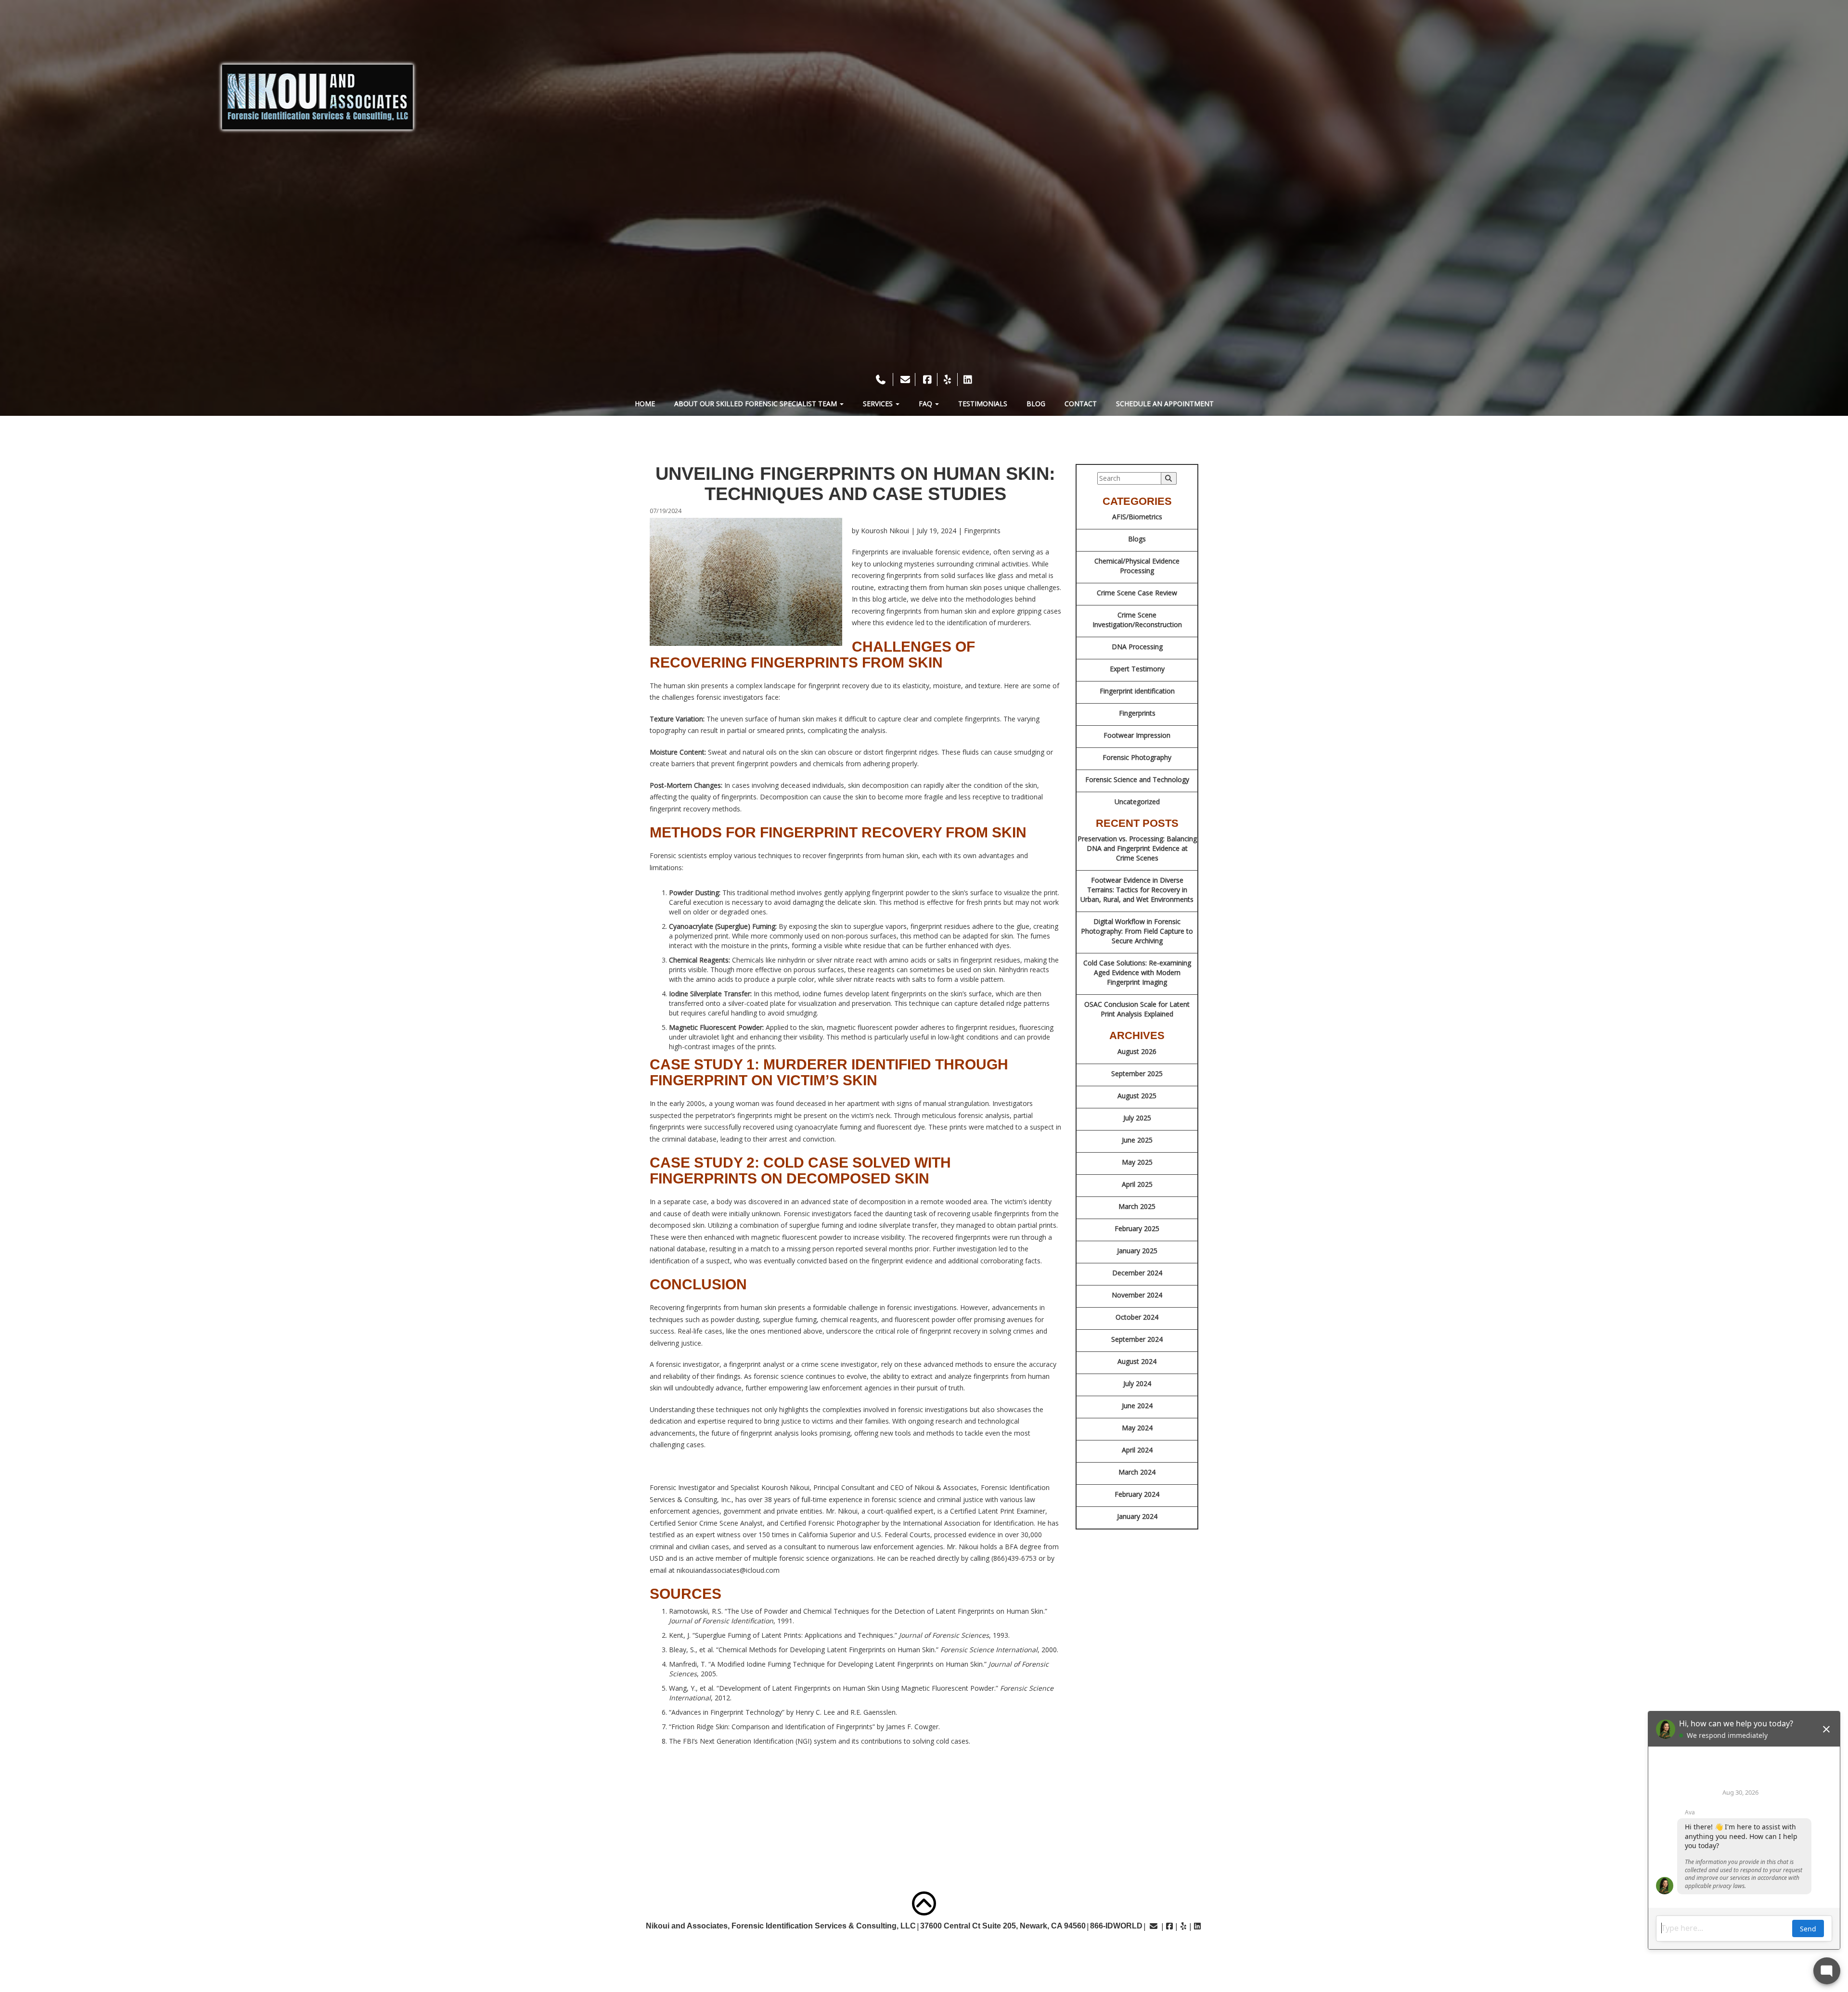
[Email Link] (1154, 1926)
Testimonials (983, 404)
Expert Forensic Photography (1272, 1953)
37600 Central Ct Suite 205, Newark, (1003, 1926)
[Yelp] (948, 379)
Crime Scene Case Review (1137, 593)
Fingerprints (1137, 713)
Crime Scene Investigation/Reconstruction (1137, 620)
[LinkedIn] (968, 379)
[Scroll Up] (924, 1903)
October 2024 (1137, 1317)
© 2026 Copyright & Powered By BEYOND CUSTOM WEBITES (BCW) (924, 1982)
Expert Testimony (1137, 669)
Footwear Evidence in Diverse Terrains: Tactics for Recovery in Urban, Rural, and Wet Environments (1137, 890)
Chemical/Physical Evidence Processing (1137, 566)
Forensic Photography (1137, 757)
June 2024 (1137, 1406)
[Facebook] (927, 379)
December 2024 (1137, 1273)
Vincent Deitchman (448, 1953)
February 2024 (1137, 1494)
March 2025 (1137, 1206)
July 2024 (1137, 1383)
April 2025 (1137, 1184)
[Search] (1169, 478)
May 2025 (1137, 1162)
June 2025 (1137, 1140)
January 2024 (1137, 1516)
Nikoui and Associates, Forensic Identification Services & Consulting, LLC (781, 1926)
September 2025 (1137, 1073)
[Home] (317, 97)
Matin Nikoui (514, 1953)
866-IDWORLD (1116, 1926)
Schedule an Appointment (1165, 404)
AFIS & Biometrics (1532, 1953)
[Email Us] (905, 379)
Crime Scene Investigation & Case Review (1415, 1953)
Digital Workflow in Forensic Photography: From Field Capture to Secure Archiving (1137, 931)
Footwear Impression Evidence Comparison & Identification (896, 1953)
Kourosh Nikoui (239, 1953)
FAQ (926, 404)
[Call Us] (882, 379)
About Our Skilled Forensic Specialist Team (757, 404)
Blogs (1137, 539)
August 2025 (1137, 1096)
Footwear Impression (1137, 735)
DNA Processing (1137, 647)
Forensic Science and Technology (1137, 779)
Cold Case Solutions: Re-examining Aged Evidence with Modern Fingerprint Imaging (1137, 972)
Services (879, 404)
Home (645, 404)
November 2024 (1137, 1295)
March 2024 (1137, 1472)
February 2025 (1137, 1228)
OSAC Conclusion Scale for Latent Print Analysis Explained (1137, 1009)
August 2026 (1137, 1051)
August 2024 (1137, 1361)
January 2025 (1137, 1251)
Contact (1081, 404)
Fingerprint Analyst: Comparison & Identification (679, 1953)
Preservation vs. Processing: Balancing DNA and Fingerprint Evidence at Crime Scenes (1137, 848)
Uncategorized (1137, 802)
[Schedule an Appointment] (924, 366)
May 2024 (1137, 1428)
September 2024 (1137, 1339)
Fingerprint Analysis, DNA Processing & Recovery (1112, 1953)
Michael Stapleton (312, 1953)
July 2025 (1137, 1118)
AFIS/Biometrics (1137, 517)
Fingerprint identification (1137, 691)
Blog (1036, 404)
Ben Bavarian (381, 1953)
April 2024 (1137, 1450)
